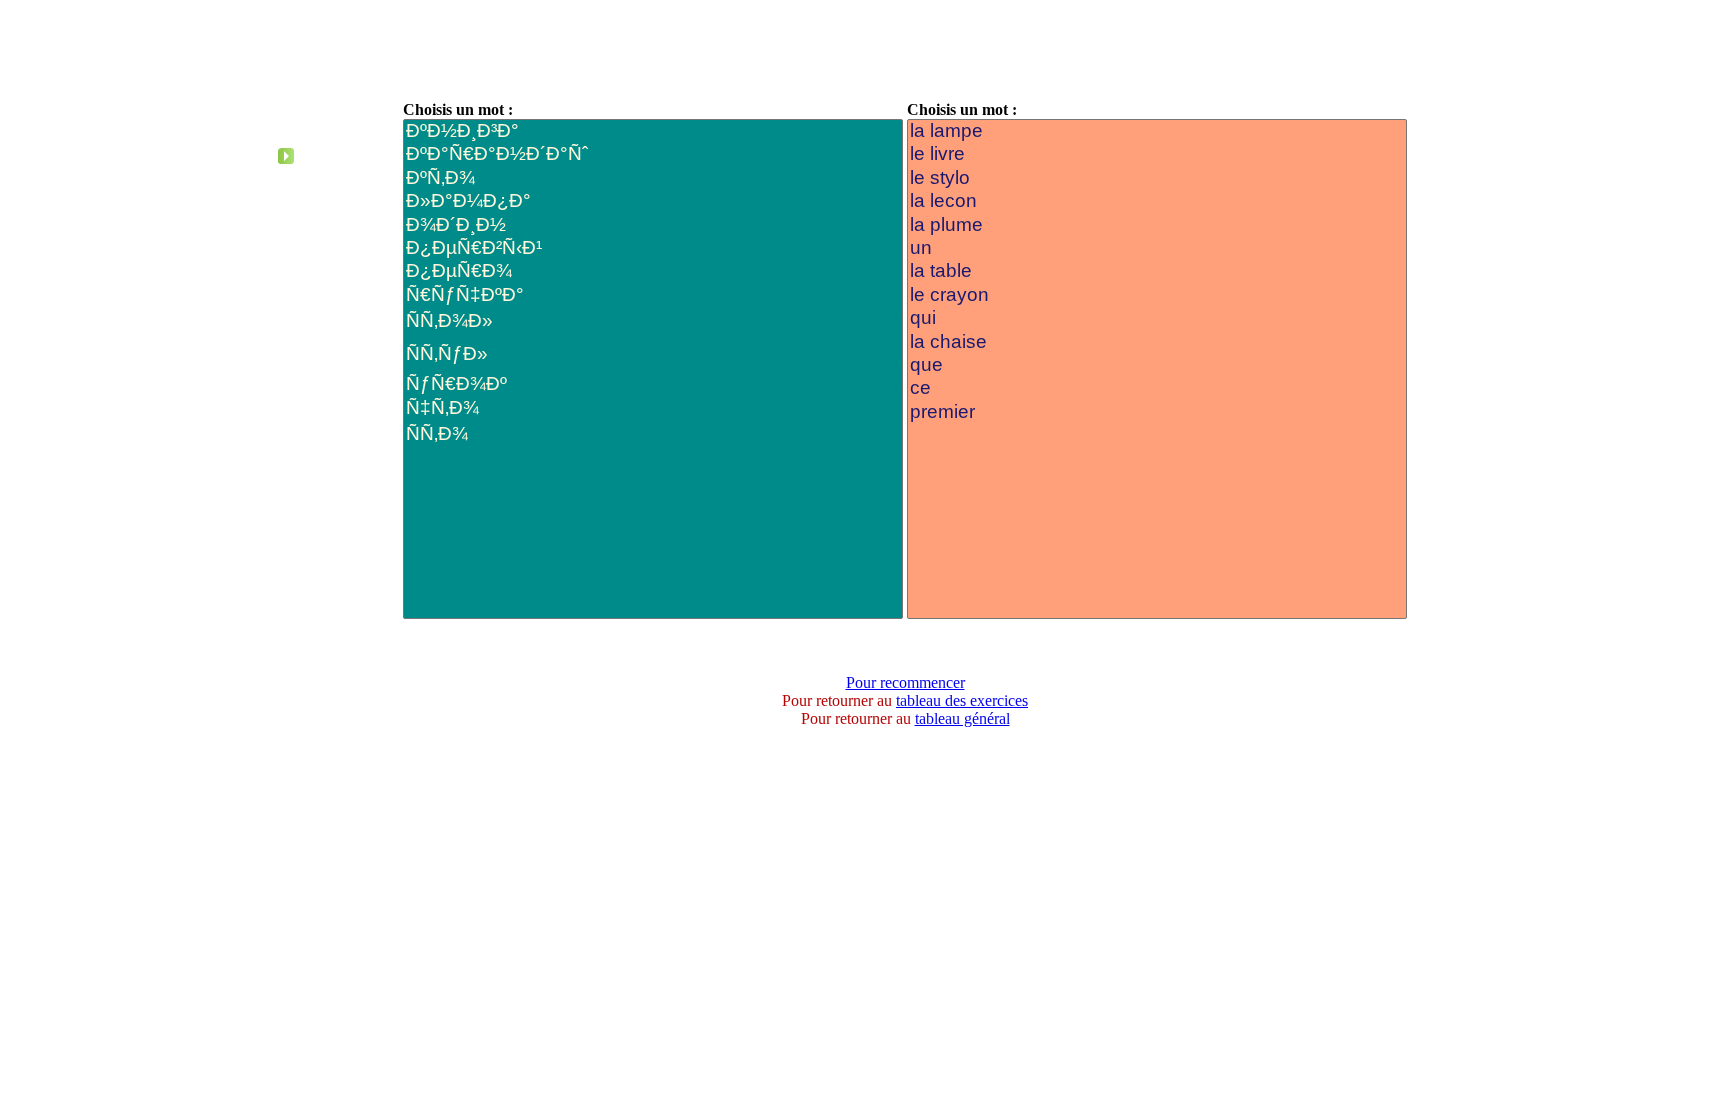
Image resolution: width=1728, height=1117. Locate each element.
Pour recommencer (905, 682)
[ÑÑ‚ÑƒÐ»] (653, 356)
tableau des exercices (962, 700)
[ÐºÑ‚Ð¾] (653, 178)
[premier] (1157, 412)
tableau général (962, 718)
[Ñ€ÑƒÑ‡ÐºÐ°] (653, 295)
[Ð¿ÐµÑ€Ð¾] (653, 271)
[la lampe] (1157, 131)
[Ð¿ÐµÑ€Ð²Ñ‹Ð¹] (653, 248)
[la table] (1157, 271)
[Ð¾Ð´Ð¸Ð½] (653, 225)
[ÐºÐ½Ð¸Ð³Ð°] (653, 131)
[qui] (1157, 318)
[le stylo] (1157, 178)
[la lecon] (1157, 201)
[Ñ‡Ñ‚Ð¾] (653, 408)
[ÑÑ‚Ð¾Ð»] (653, 323)
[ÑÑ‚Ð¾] (653, 436)
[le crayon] (1157, 295)
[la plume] (1157, 225)
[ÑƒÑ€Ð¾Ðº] (653, 384)
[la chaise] (1157, 342)
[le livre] (1157, 154)
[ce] (1157, 388)
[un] (1157, 248)
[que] (1157, 365)
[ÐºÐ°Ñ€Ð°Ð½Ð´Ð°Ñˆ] (653, 154)
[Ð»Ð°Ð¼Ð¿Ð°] (653, 201)
